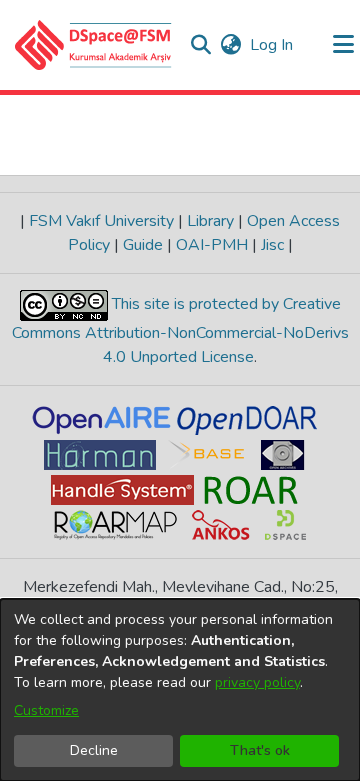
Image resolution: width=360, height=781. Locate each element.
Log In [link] (272, 45)
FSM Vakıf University (101, 221)
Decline (94, 750)
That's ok (260, 750)
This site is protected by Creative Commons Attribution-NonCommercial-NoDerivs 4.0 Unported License (180, 330)
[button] (93, 45)
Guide (143, 245)
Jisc (272, 245)
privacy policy (257, 682)
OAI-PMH (212, 245)
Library (210, 221)
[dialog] (180, 690)
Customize (46, 710)
